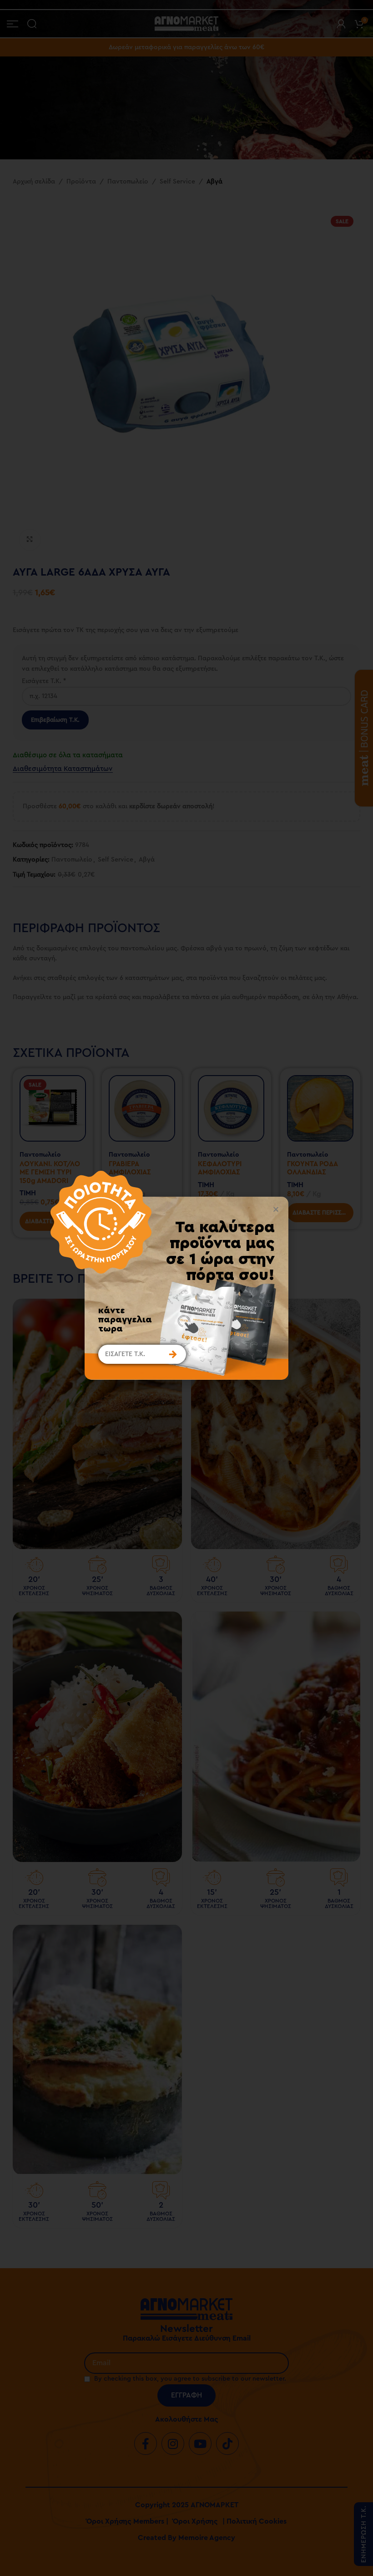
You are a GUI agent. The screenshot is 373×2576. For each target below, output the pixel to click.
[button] (276, 1209)
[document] (186, 1288)
